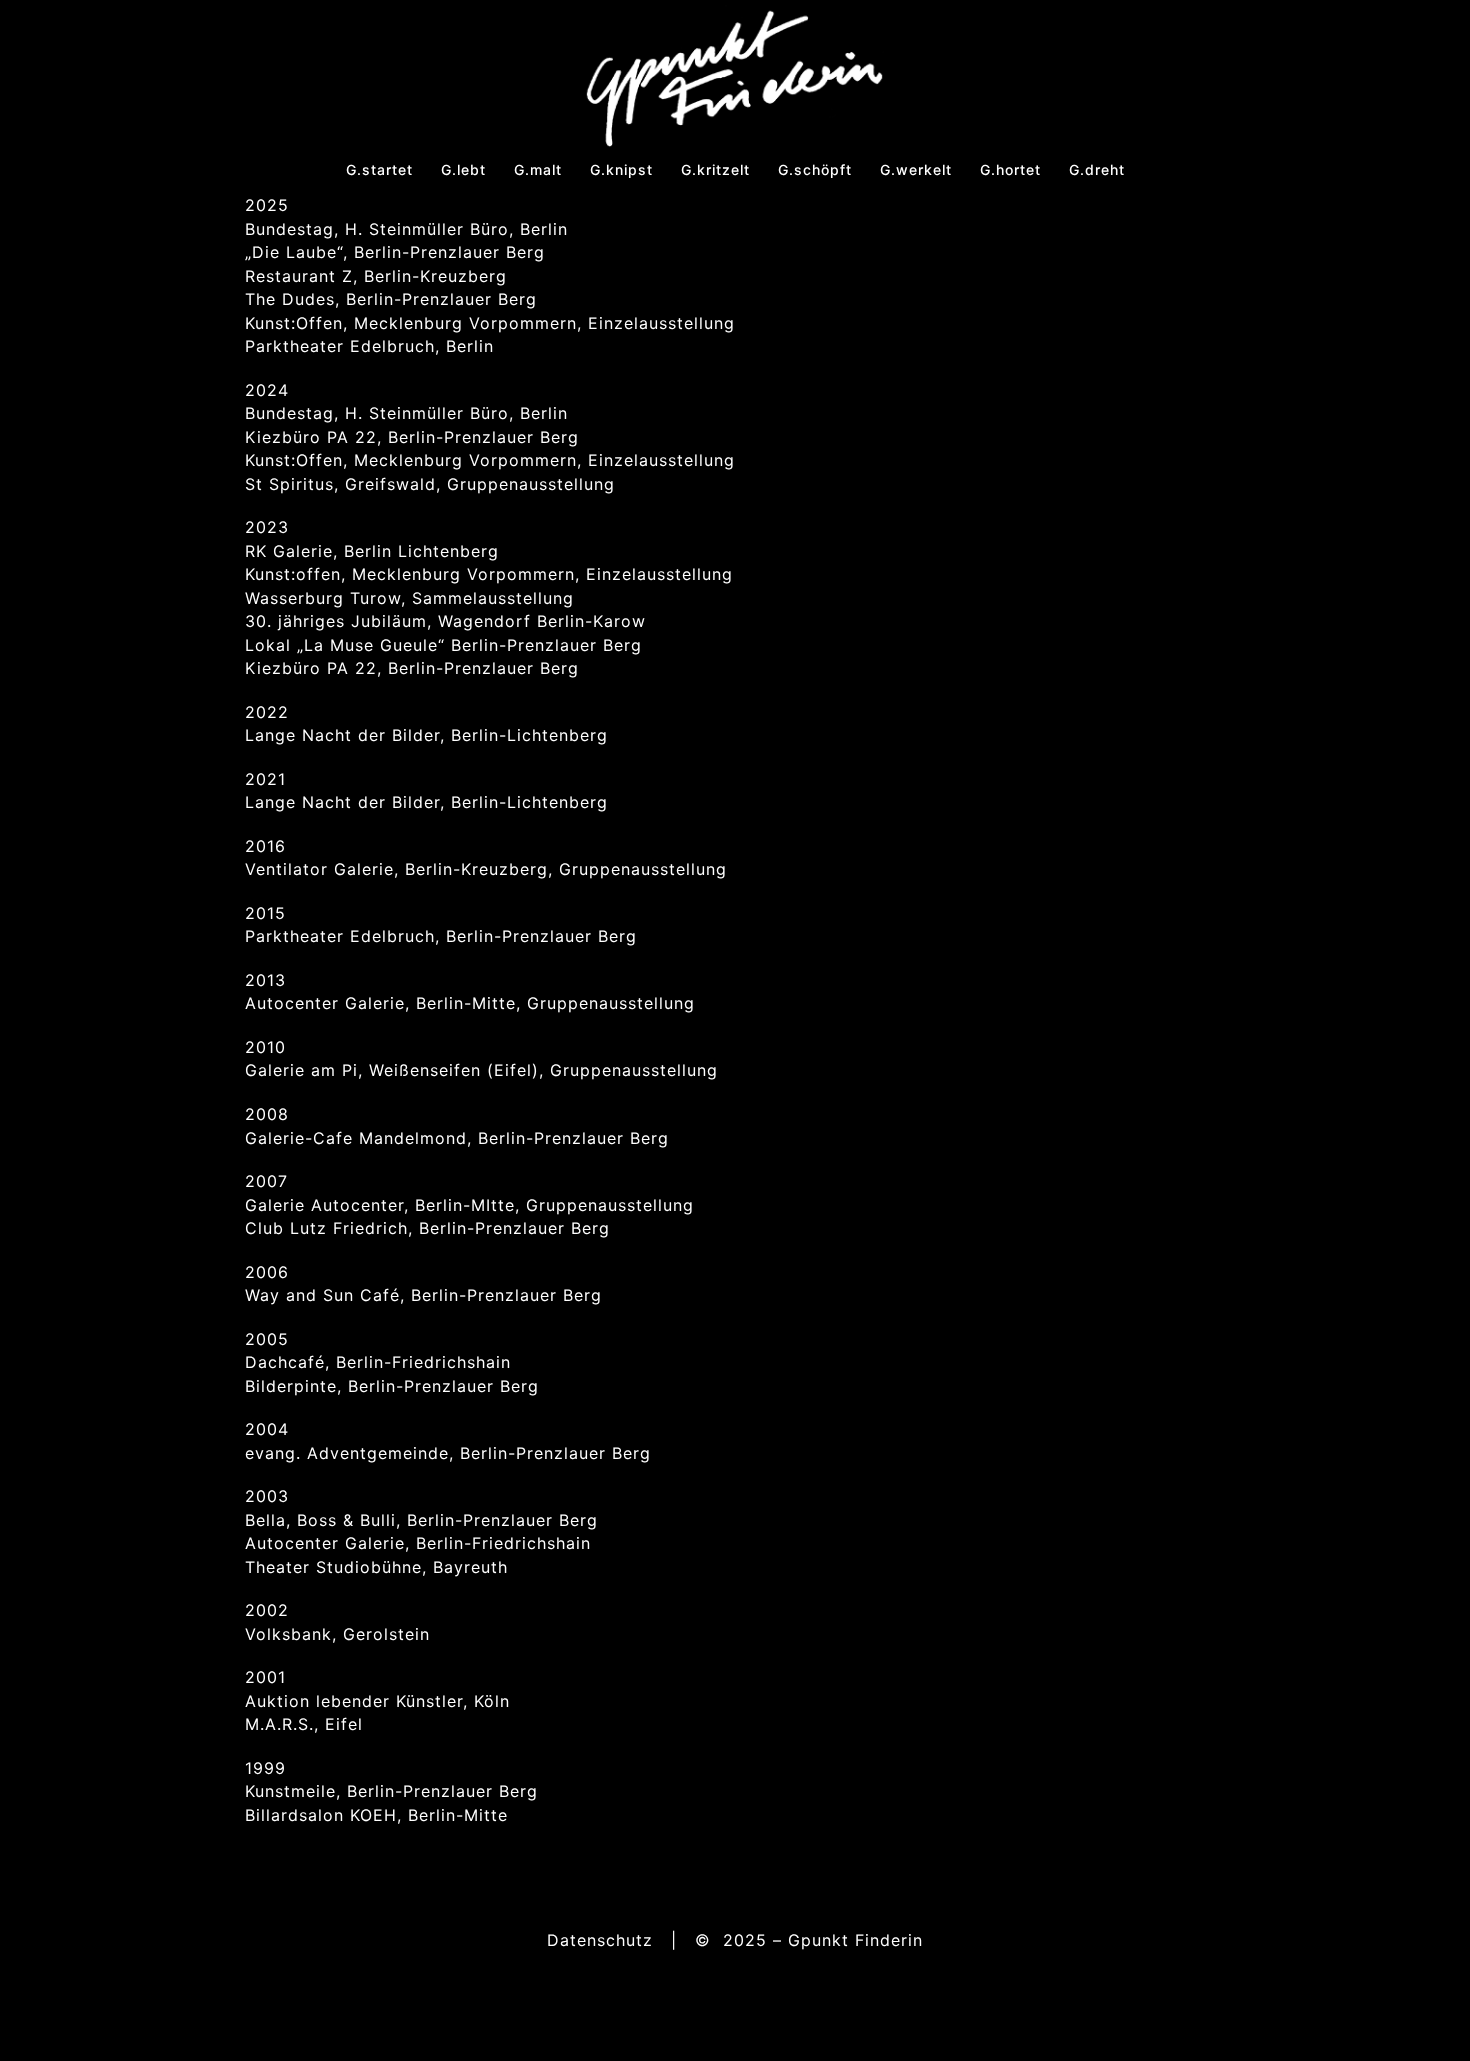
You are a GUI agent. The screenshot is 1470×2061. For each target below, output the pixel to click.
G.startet (379, 169)
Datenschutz (600, 1940)
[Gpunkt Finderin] (734, 76)
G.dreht (1097, 169)
